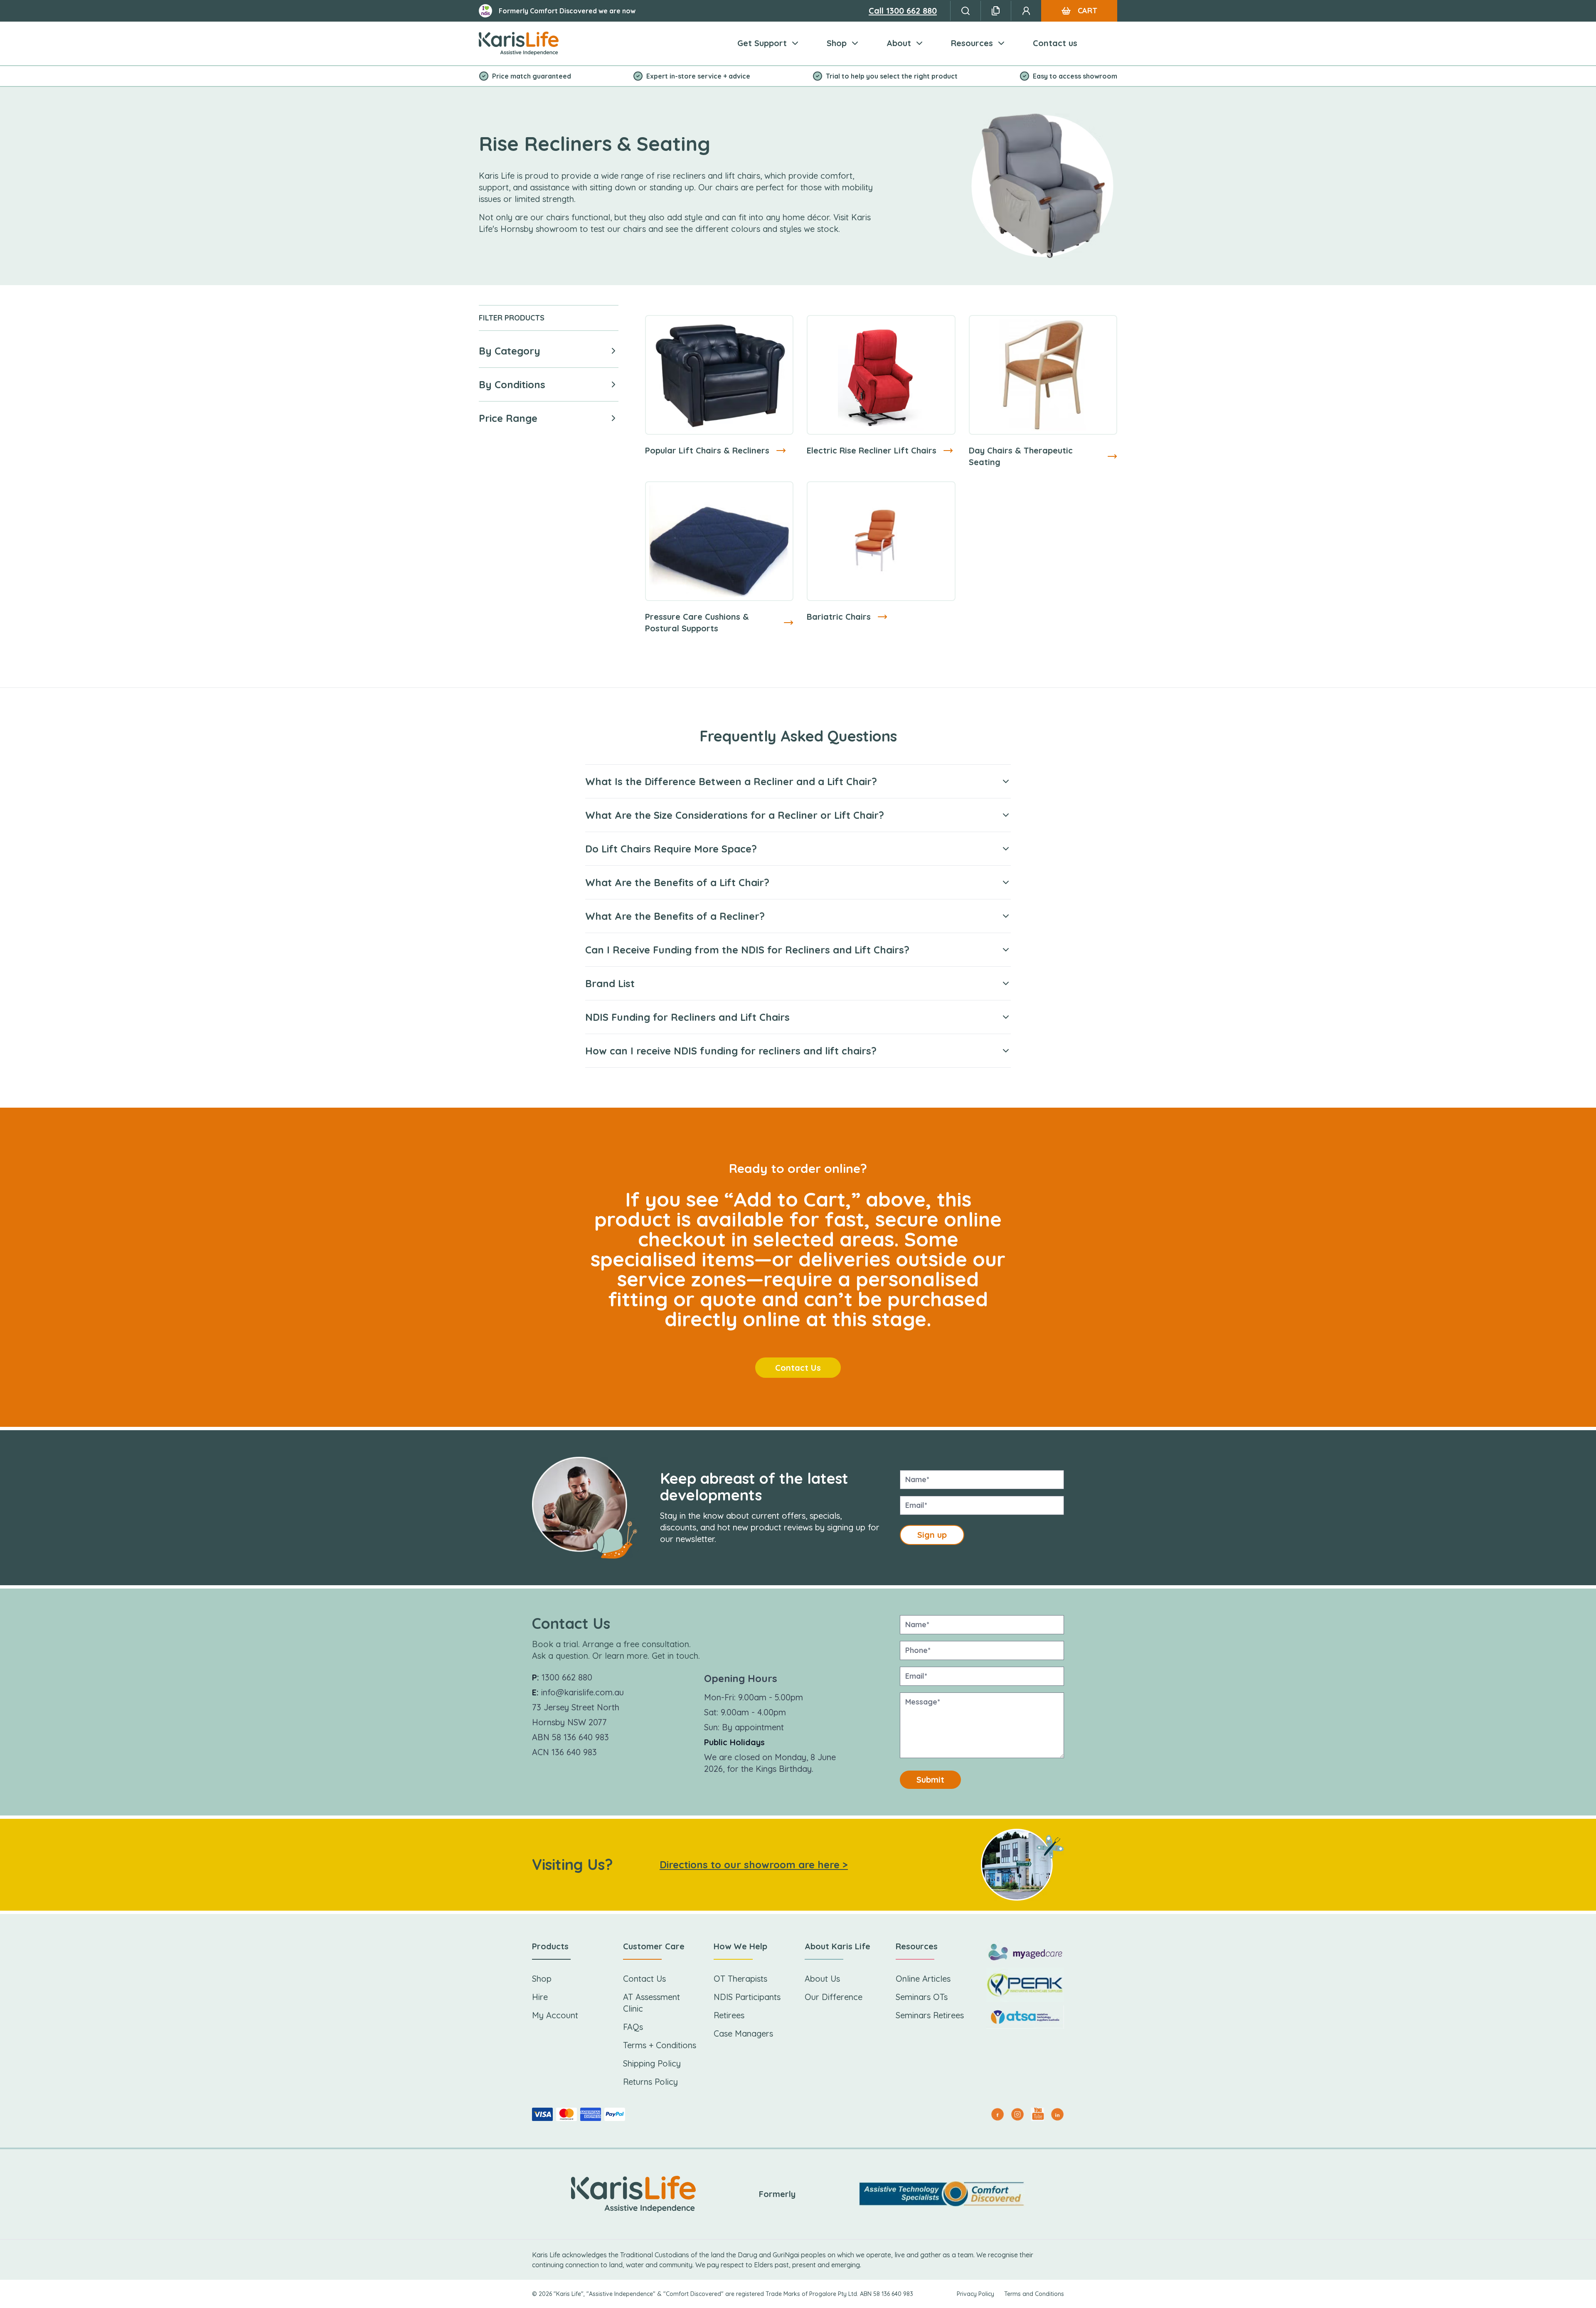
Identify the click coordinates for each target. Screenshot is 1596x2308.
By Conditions (512, 384)
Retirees (729, 2015)
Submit (930, 1780)
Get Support (762, 43)
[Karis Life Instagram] (1017, 2114)
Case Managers (743, 2033)
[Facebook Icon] (997, 2114)
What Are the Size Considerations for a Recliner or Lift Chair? (735, 815)
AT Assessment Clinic (651, 2003)
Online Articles (923, 1979)
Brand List (610, 983)
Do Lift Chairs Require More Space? (671, 849)
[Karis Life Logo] (519, 43)
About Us (822, 1979)
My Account (555, 2015)
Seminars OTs (922, 1997)
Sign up (932, 1535)
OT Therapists (740, 1979)
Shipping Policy (652, 2063)
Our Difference (834, 1997)
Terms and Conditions (1034, 2294)
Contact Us (798, 1368)
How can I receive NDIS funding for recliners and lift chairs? (731, 1051)
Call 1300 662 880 (903, 11)
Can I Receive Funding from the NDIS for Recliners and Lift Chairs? (747, 950)
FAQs (633, 2027)
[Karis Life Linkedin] (1057, 2114)
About (899, 43)
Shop (837, 43)
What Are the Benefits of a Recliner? (675, 916)
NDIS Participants (747, 1997)
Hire (540, 1997)
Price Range (508, 418)
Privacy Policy (975, 2294)
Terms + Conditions (660, 2045)
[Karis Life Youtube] (1037, 2114)
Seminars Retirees (930, 2015)
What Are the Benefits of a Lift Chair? (677, 882)
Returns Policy (650, 2082)
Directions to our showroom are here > (754, 1865)
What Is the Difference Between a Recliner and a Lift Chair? (731, 781)
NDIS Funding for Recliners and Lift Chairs (687, 1017)
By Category (510, 351)
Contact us (1055, 43)
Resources (972, 43)
